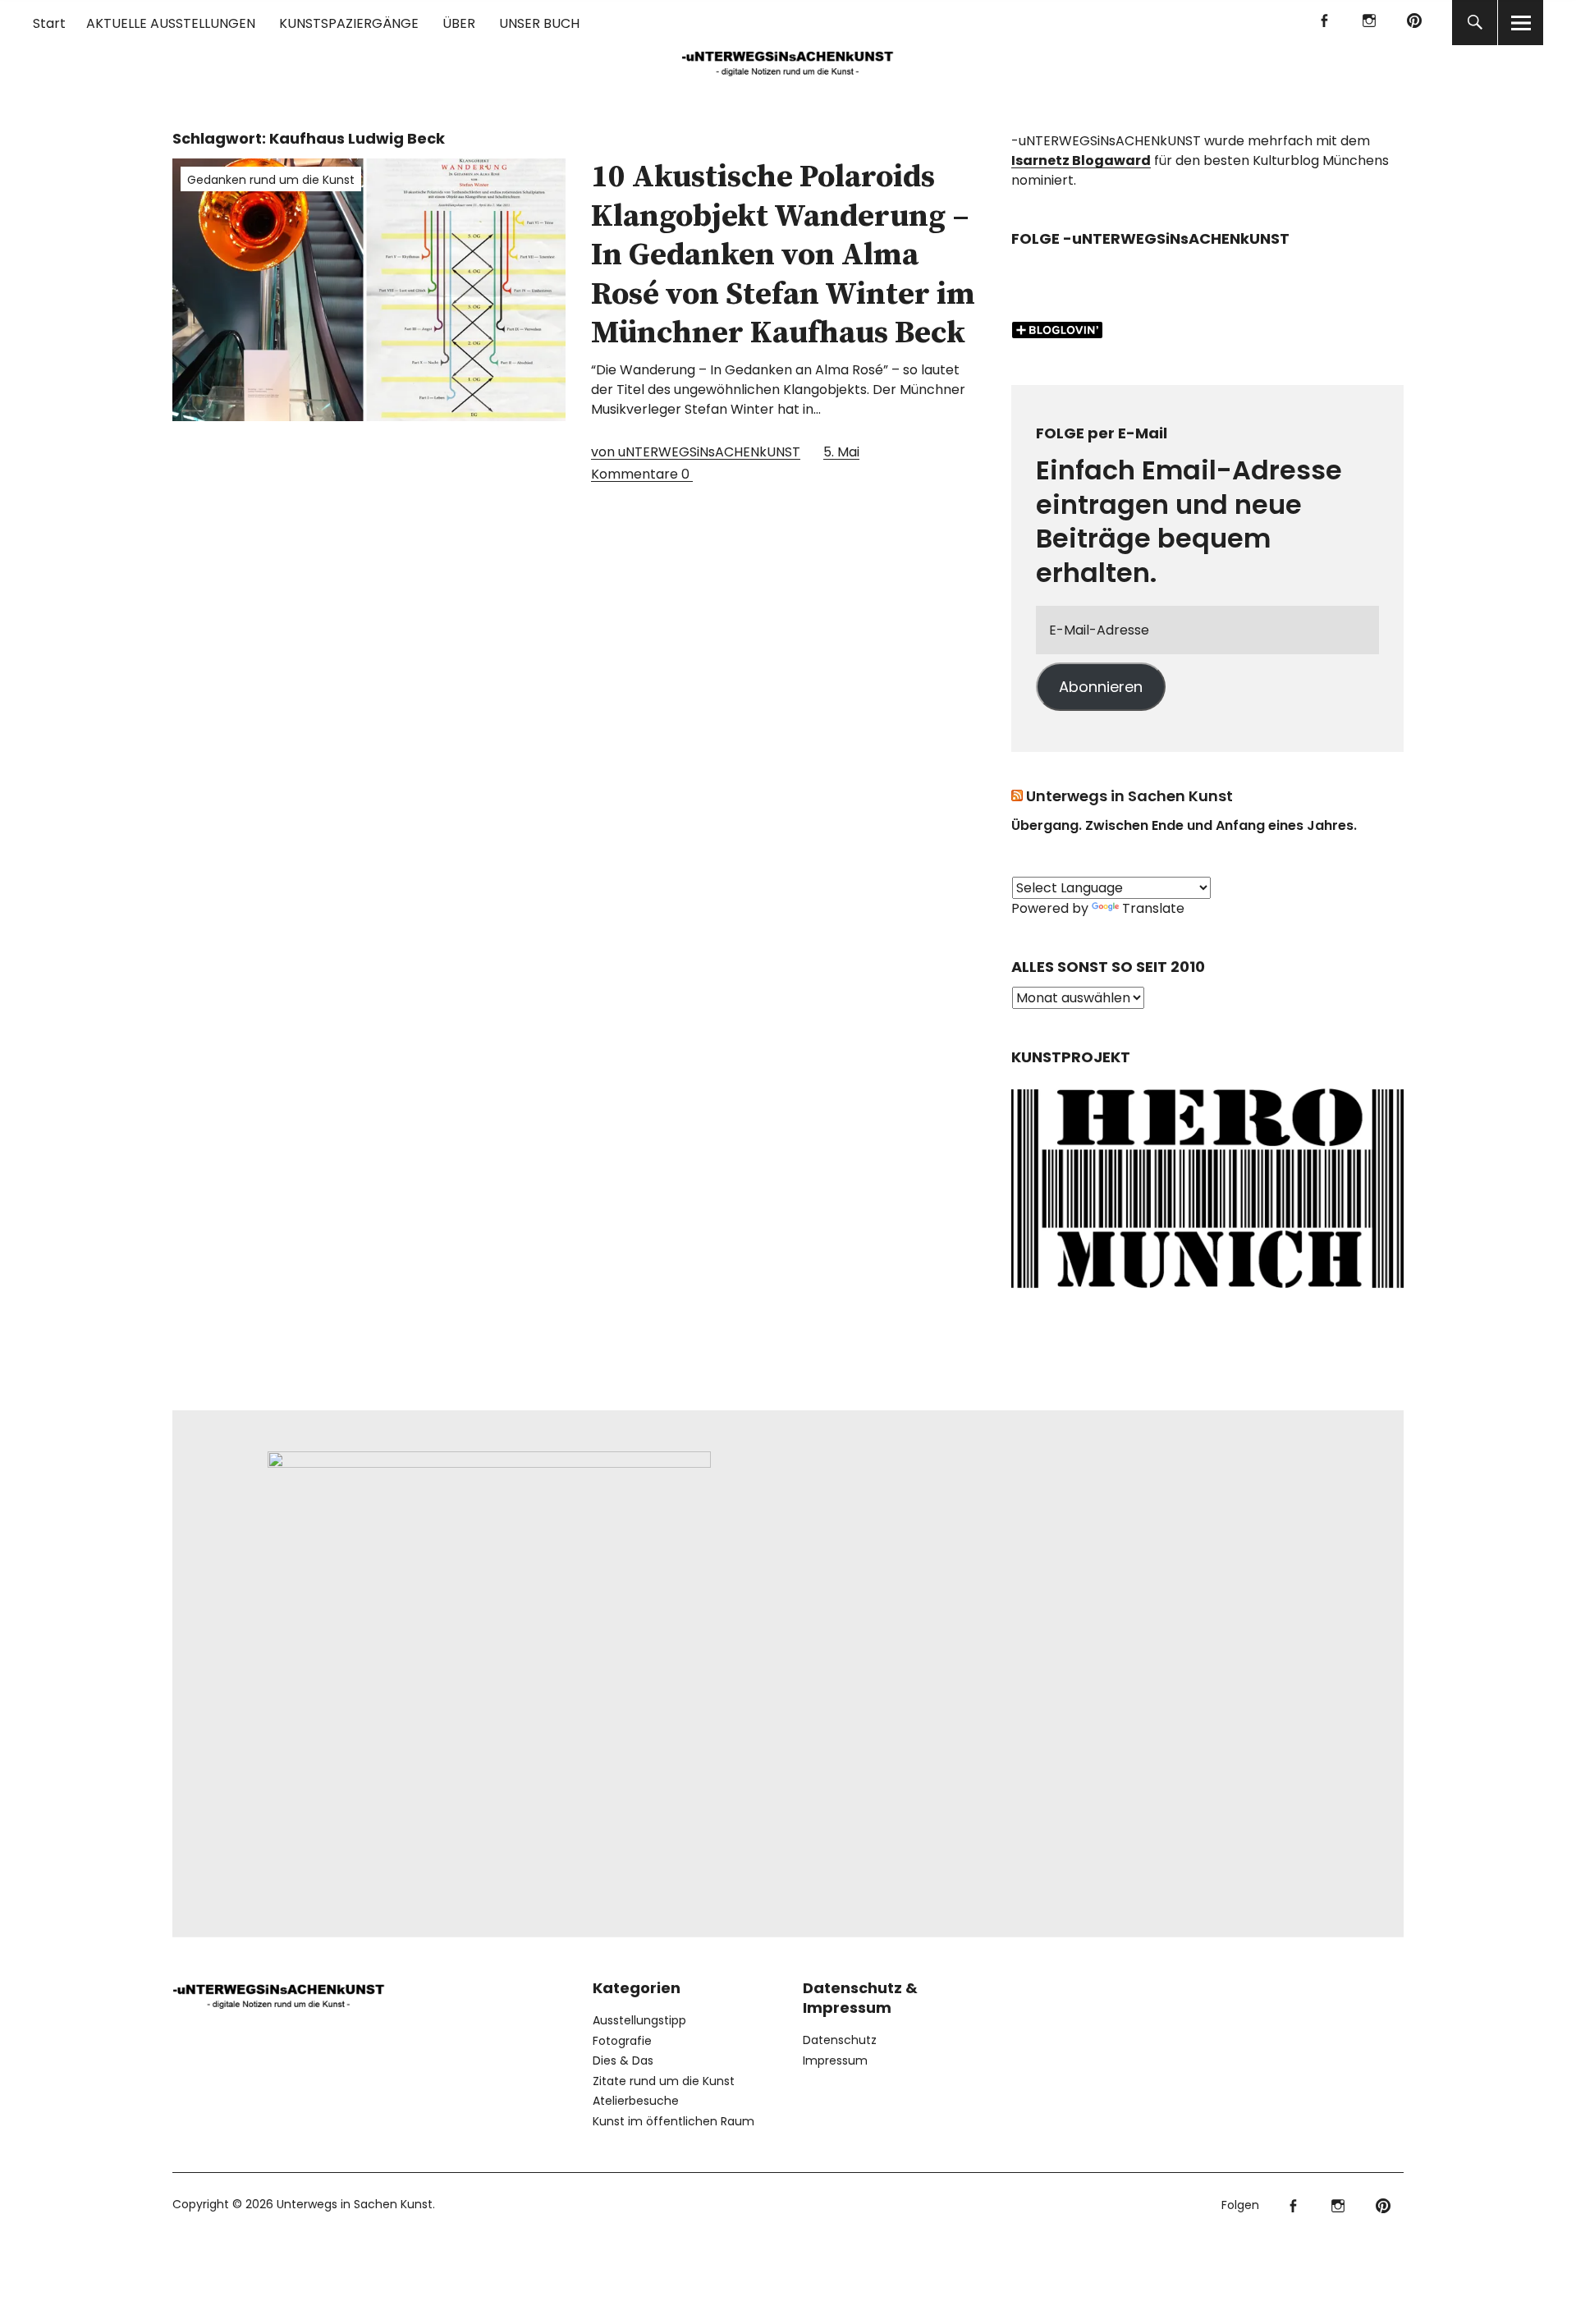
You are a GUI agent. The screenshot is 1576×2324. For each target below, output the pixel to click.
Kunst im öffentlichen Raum (673, 2121)
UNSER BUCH (539, 23)
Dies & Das (623, 2060)
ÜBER (459, 23)
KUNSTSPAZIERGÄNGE (349, 23)
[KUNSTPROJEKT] (1207, 1293)
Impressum (835, 2060)
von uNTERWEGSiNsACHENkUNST (696, 452)
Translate (1153, 908)
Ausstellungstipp (639, 2020)
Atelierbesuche (636, 2101)
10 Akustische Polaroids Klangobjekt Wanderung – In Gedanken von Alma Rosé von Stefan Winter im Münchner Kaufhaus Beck (783, 255)
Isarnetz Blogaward (1081, 160)
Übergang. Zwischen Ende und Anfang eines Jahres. (1184, 825)
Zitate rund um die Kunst (664, 2081)
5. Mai (841, 452)
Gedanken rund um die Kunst (271, 180)
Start (49, 23)
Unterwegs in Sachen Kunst (1129, 796)
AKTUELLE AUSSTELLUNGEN (171, 23)
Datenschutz (840, 2040)
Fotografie (622, 2041)
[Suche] (1475, 23)
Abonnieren (1101, 687)
